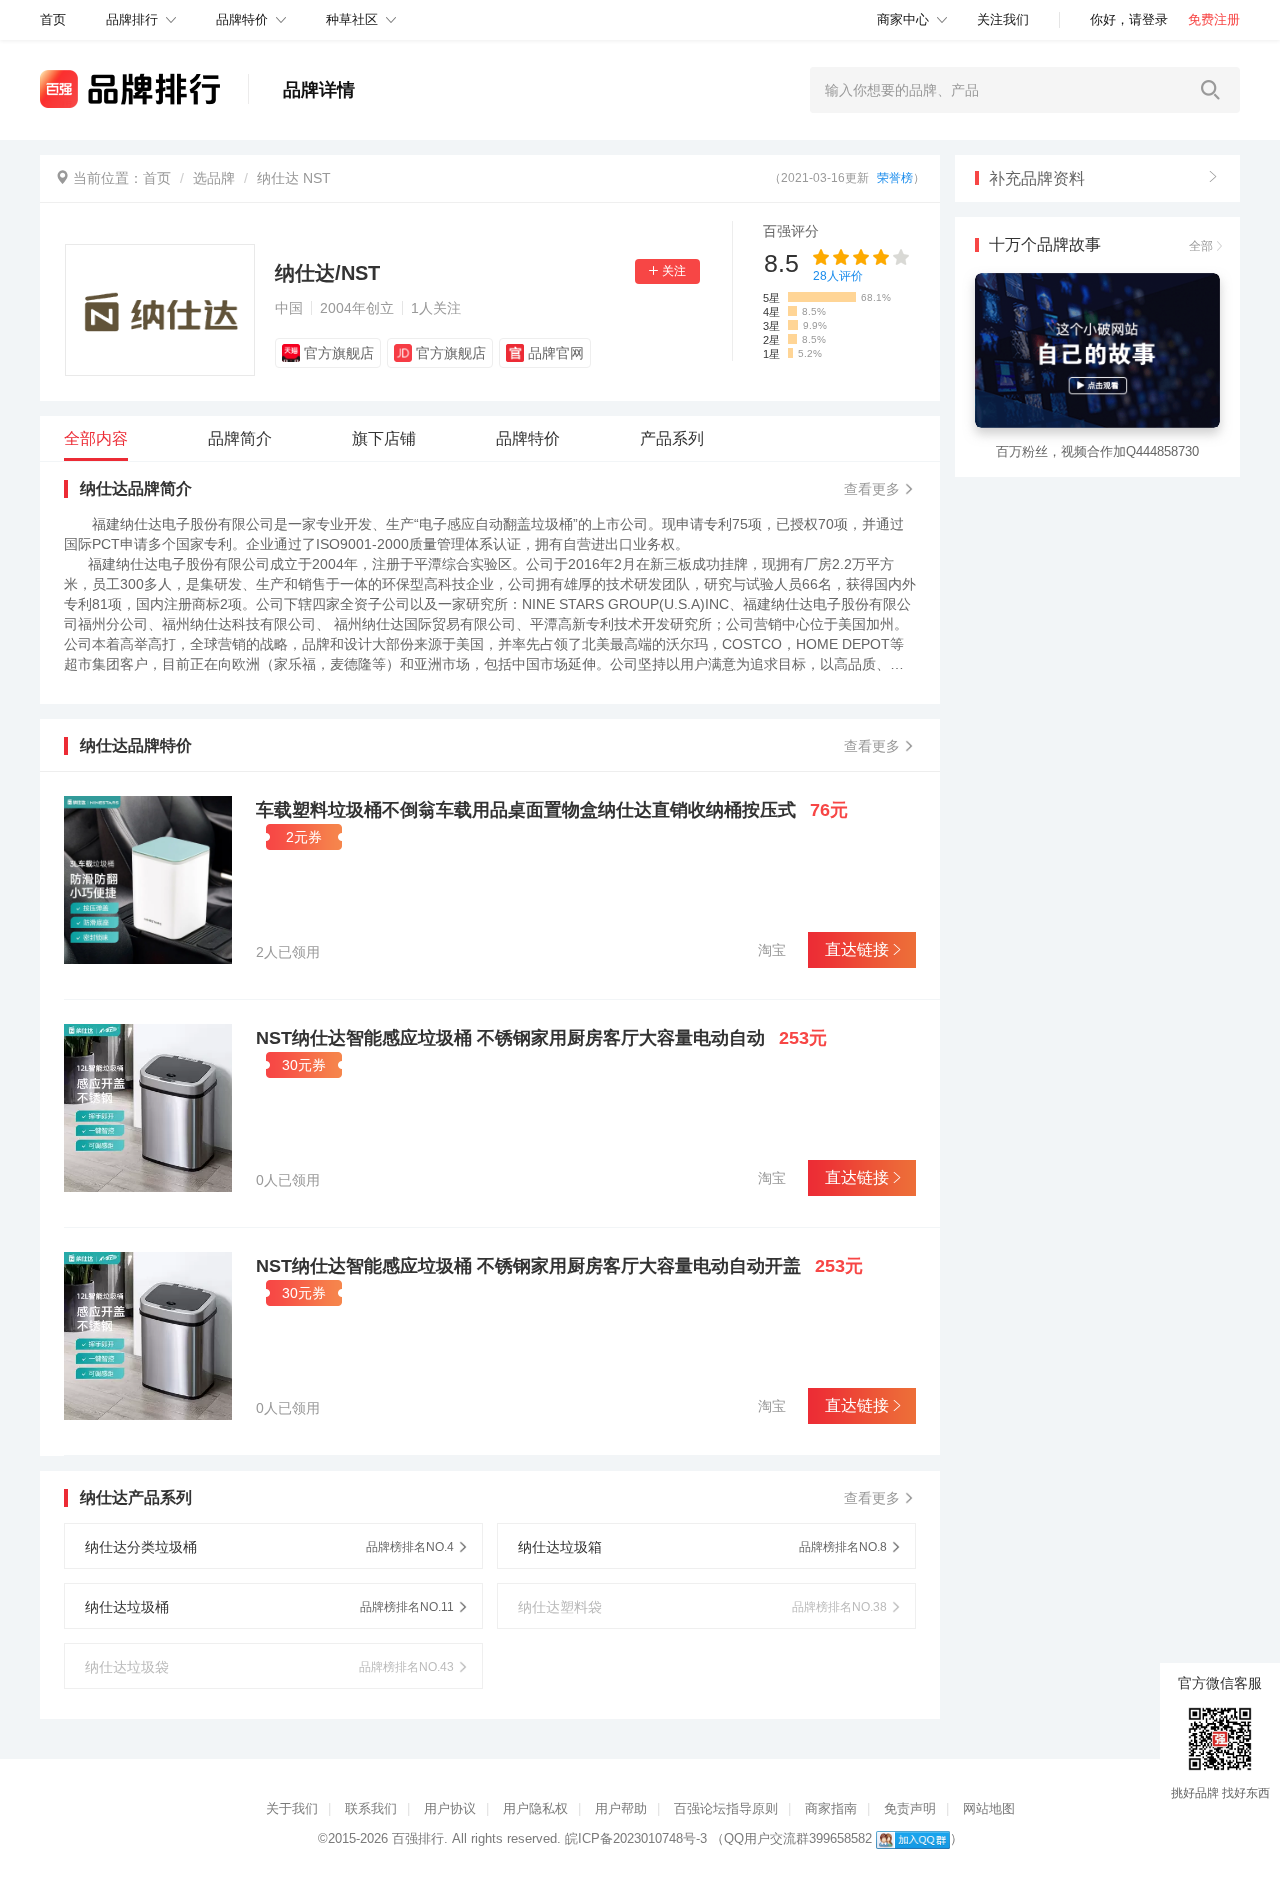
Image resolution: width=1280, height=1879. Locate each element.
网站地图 (989, 1808)
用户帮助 (621, 1808)
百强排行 (418, 1838)
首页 (157, 178)
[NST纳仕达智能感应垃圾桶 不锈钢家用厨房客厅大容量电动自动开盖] (148, 1336)
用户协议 (450, 1808)
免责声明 (910, 1808)
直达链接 (857, 949)
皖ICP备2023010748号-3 (636, 1838)
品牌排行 (132, 19)
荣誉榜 (895, 178)
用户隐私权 (535, 1808)
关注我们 (1003, 19)
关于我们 (292, 1808)
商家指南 (831, 1808)
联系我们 (371, 1808)
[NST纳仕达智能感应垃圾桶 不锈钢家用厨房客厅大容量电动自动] (148, 1108)
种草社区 (352, 19)
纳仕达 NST (294, 178)
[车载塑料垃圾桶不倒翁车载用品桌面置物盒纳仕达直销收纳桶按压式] (148, 880)
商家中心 (903, 19)
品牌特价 (242, 19)
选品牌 (214, 178)
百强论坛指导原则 (726, 1808)
